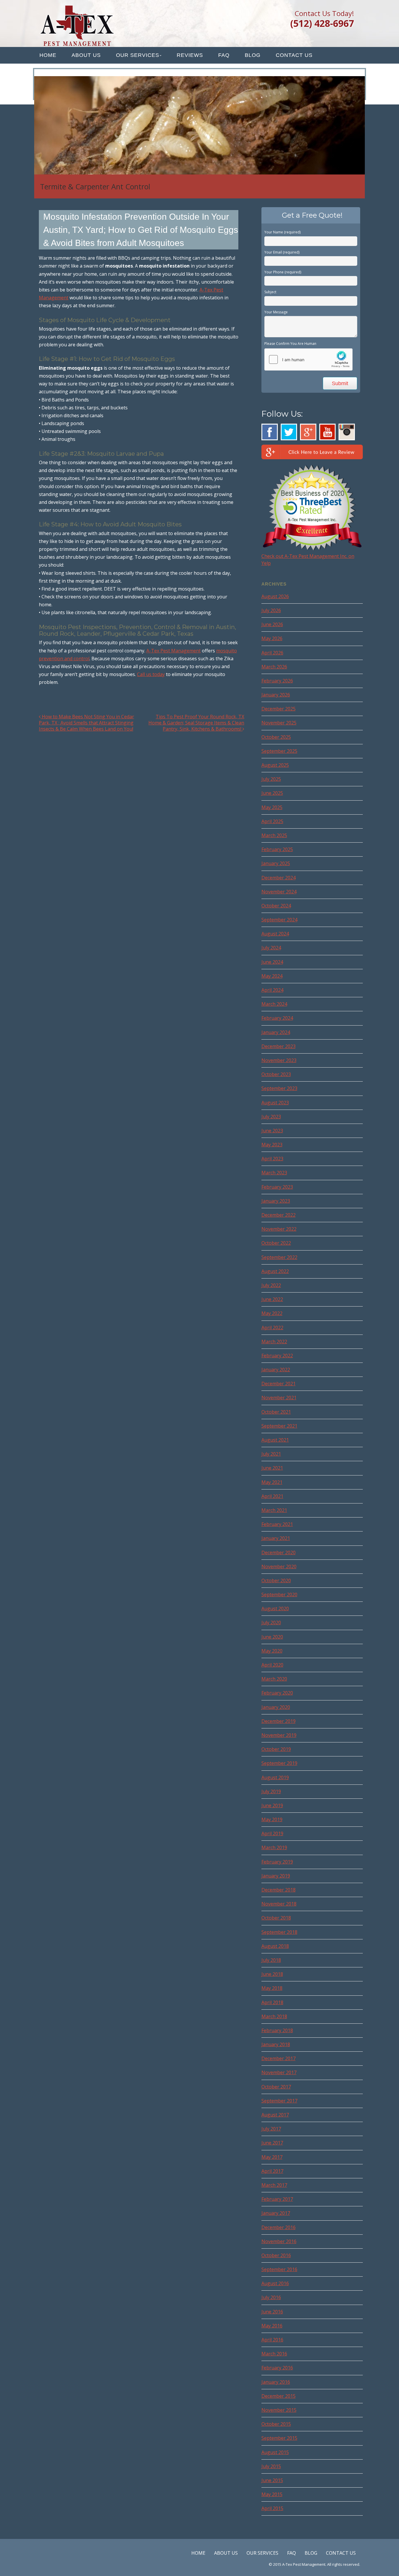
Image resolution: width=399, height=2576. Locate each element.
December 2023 (279, 1046)
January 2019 (276, 1876)
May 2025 (272, 807)
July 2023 (271, 1117)
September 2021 (279, 1426)
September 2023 (279, 1088)
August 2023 (275, 1103)
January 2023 (276, 1201)
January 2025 (276, 863)
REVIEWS (190, 55)
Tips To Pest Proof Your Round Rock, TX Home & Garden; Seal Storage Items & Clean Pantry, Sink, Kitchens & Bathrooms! (196, 723)
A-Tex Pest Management (174, 651)
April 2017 (272, 2171)
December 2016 (279, 2227)
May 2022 (272, 1313)
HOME (48, 55)
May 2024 (272, 976)
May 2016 (272, 2326)
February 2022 (277, 1356)
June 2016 (272, 2312)
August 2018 (275, 1946)
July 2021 (271, 1454)
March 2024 (274, 1004)
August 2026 (275, 596)
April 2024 (272, 990)
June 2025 (272, 793)
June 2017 (272, 2143)
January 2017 (276, 2213)
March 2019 (274, 1847)
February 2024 (277, 1018)
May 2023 (272, 1145)
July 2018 (271, 1960)
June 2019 (272, 1805)
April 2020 (272, 1665)
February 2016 (277, 2368)
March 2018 (274, 2016)
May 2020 (272, 1651)
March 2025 (274, 835)
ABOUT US (86, 55)
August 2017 (275, 2115)
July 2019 (271, 1791)
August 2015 (275, 2452)
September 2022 (279, 1257)
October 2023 (276, 1074)
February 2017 (277, 2199)
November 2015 (279, 2410)
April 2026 (272, 653)
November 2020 (279, 1566)
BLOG (253, 55)
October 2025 (276, 737)
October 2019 (276, 1749)
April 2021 (272, 1496)
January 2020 (276, 1707)
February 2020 (277, 1693)
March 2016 (274, 2354)
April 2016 (272, 2340)
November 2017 (279, 2072)
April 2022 (272, 1328)
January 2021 (276, 1538)
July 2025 (271, 779)
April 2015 (272, 2508)
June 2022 (272, 1299)
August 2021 (275, 1440)
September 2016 (279, 2269)
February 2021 (277, 1524)
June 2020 (272, 1637)
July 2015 (271, 2466)
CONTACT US (294, 55)
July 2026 (271, 610)
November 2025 (279, 723)
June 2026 (272, 624)
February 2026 (277, 681)
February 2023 (277, 1187)
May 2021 (272, 1482)
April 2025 (272, 821)
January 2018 (276, 2044)
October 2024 (276, 906)
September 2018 (279, 1932)
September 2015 (279, 2438)
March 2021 (274, 1510)
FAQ (224, 55)
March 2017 (274, 2185)
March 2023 (274, 1173)
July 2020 (271, 1623)
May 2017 (272, 2157)
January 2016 (276, 2382)
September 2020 (279, 1594)
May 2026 (272, 638)
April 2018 (272, 2002)
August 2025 (275, 765)
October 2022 (276, 1243)
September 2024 (279, 920)
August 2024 (275, 934)
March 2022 (274, 1342)
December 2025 (279, 709)
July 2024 (271, 948)
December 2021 (279, 1384)
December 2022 (279, 1215)
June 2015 (272, 2480)
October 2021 (276, 1412)
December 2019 (279, 1721)
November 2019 (279, 1735)
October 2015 (276, 2424)
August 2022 (275, 1271)
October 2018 (276, 1918)
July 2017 (271, 2129)
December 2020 (279, 1552)
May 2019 (272, 1819)
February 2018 (277, 2030)
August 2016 (275, 2283)
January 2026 (276, 695)
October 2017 (276, 2087)
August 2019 (275, 1777)
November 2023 (279, 1060)
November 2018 (279, 1904)
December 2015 (279, 2396)
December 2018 (279, 1890)
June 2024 (272, 962)
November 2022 (279, 1229)
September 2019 (279, 1763)
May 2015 (272, 2494)
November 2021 (279, 1398)
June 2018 (272, 1974)
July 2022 (271, 1285)
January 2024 (276, 1032)
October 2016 (276, 2255)
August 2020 (275, 1609)
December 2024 (279, 878)
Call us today (151, 674)
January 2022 (276, 1370)
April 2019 (272, 1833)
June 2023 (272, 1131)
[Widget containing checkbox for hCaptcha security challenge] (308, 359)
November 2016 (279, 2241)
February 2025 (277, 849)
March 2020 (274, 1679)
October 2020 (276, 1580)
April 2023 (272, 1159)
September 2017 (279, 2101)
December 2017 (279, 2058)
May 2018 (272, 1988)
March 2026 (274, 667)
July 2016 (271, 2297)
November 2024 (279, 892)
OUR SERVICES (138, 55)
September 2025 (279, 751)
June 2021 (272, 1468)
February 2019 (277, 1862)
